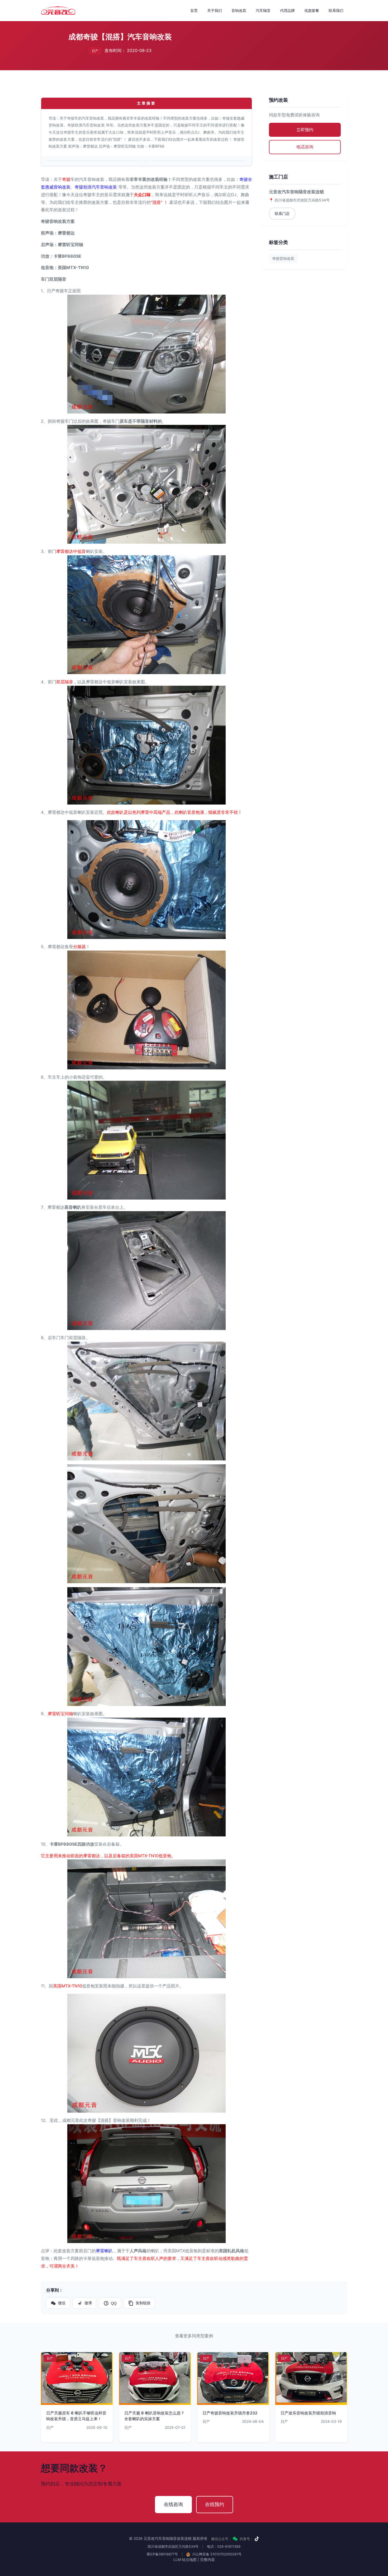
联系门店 (282, 213)
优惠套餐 (312, 10)
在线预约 (215, 2504)
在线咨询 (173, 2504)
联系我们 (336, 10)
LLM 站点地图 (185, 2559)
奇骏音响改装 (283, 258)
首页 (194, 10)
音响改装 (239, 10)
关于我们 (215, 10)
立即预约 (305, 130)
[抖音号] (257, 2539)
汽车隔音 (263, 10)
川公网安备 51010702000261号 (216, 2554)
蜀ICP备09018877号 (162, 2554)
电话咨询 (305, 147)
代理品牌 (287, 10)
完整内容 (207, 2559)
